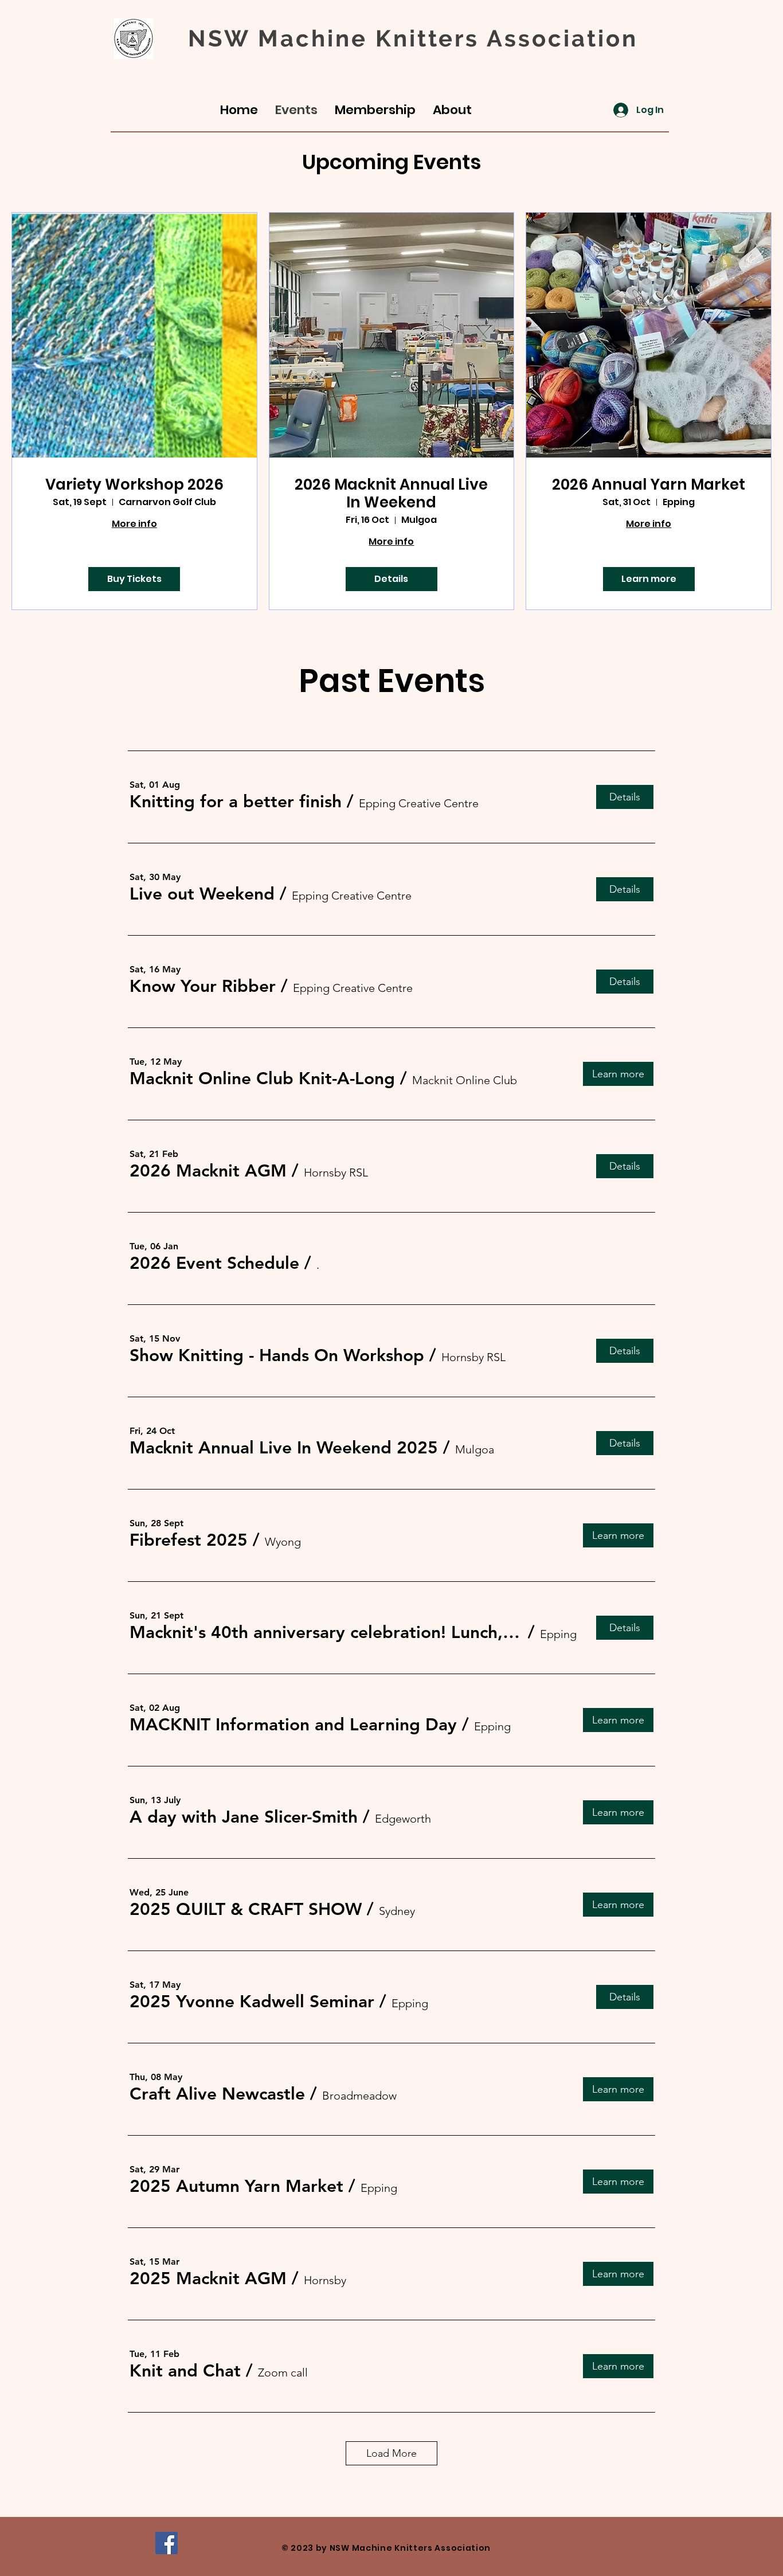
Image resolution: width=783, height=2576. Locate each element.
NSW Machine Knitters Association (413, 38)
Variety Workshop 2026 (134, 485)
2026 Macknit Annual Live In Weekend (391, 494)
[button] (236, 802)
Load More (391, 2453)
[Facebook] (167, 2543)
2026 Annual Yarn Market (649, 485)
